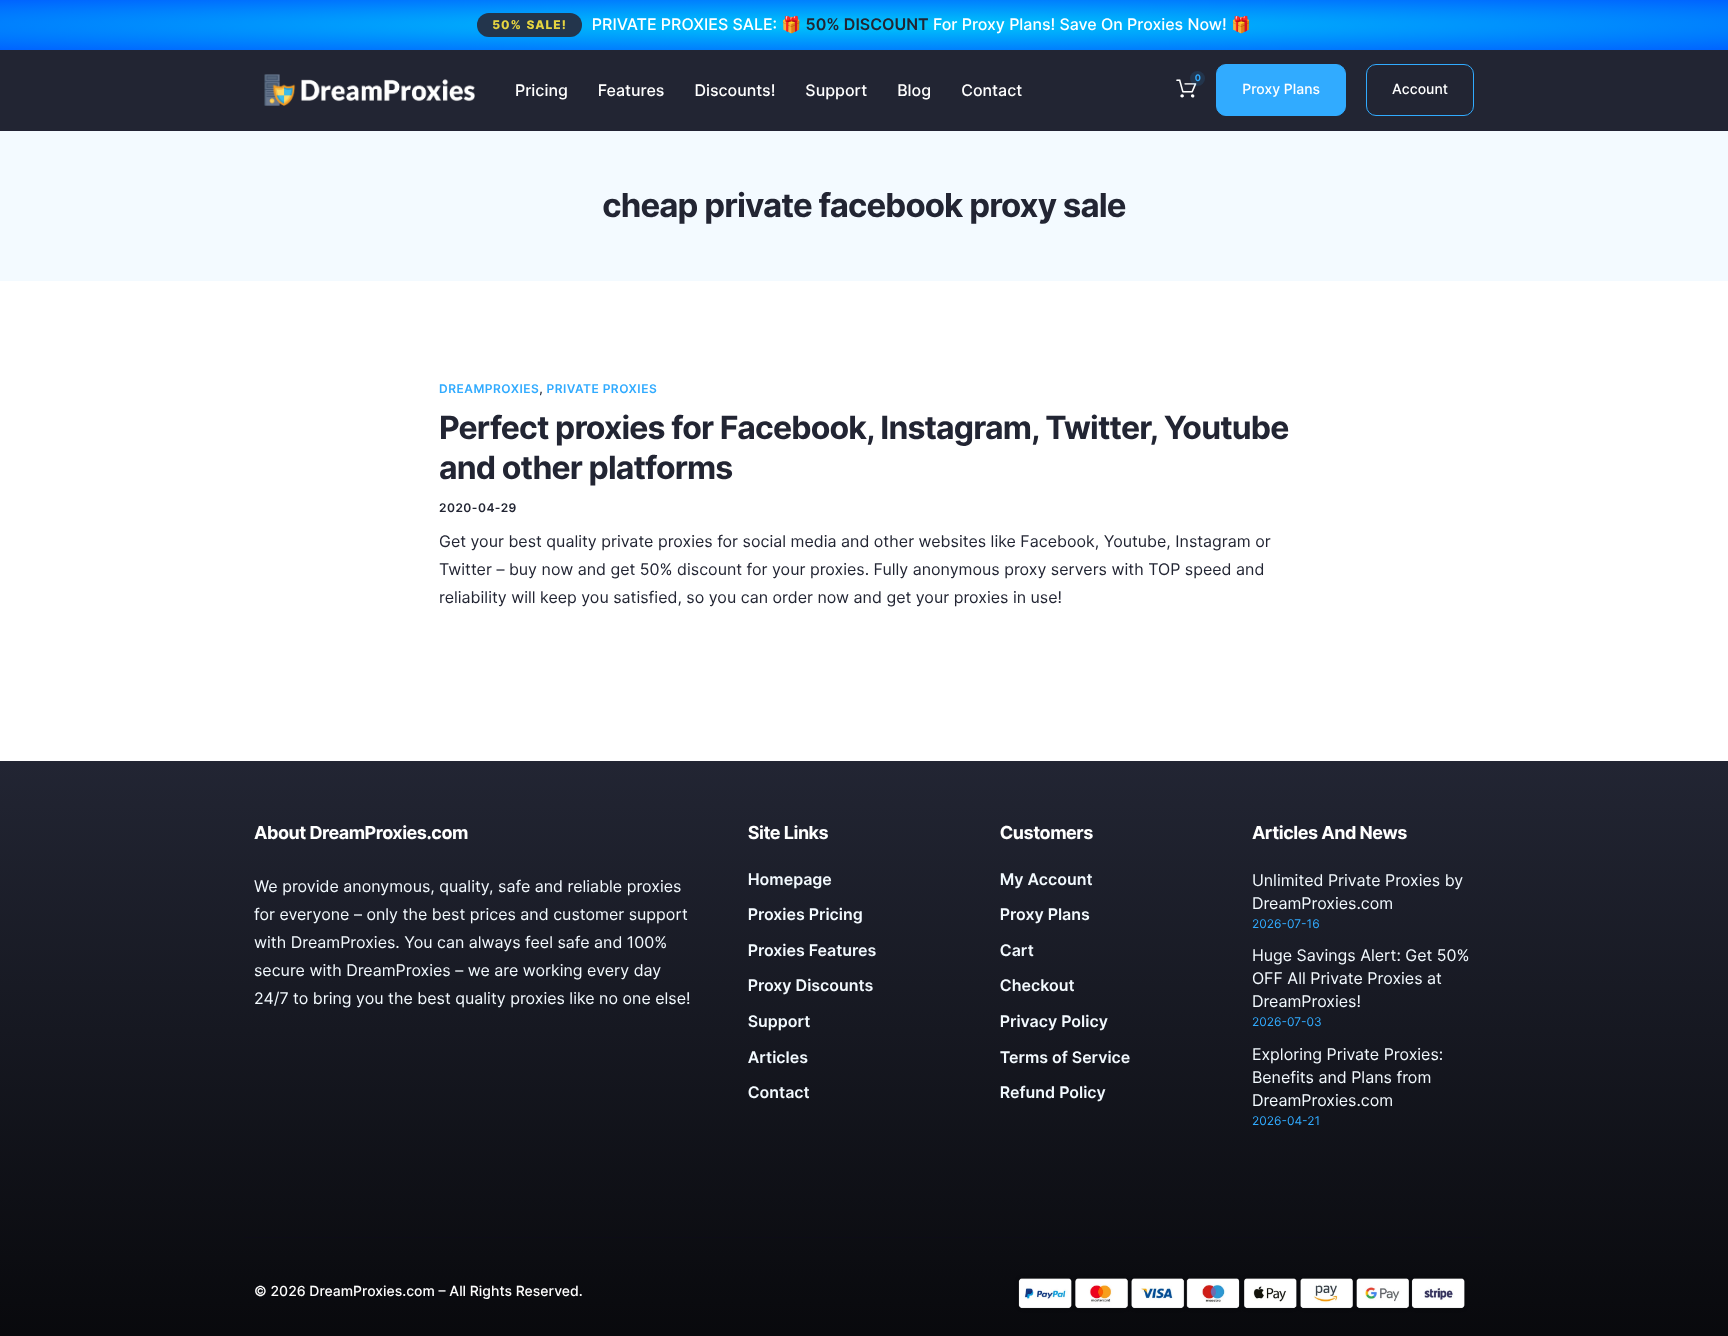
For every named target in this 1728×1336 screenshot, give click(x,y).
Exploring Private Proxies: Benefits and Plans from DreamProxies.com (1347, 1077)
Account (1420, 89)
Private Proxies (602, 388)
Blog (914, 90)
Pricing (541, 90)
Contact (991, 90)
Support (836, 90)
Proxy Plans (1281, 89)
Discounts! (734, 90)
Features (631, 90)
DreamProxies (489, 388)
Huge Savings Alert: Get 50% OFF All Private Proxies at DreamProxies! (1361, 978)
